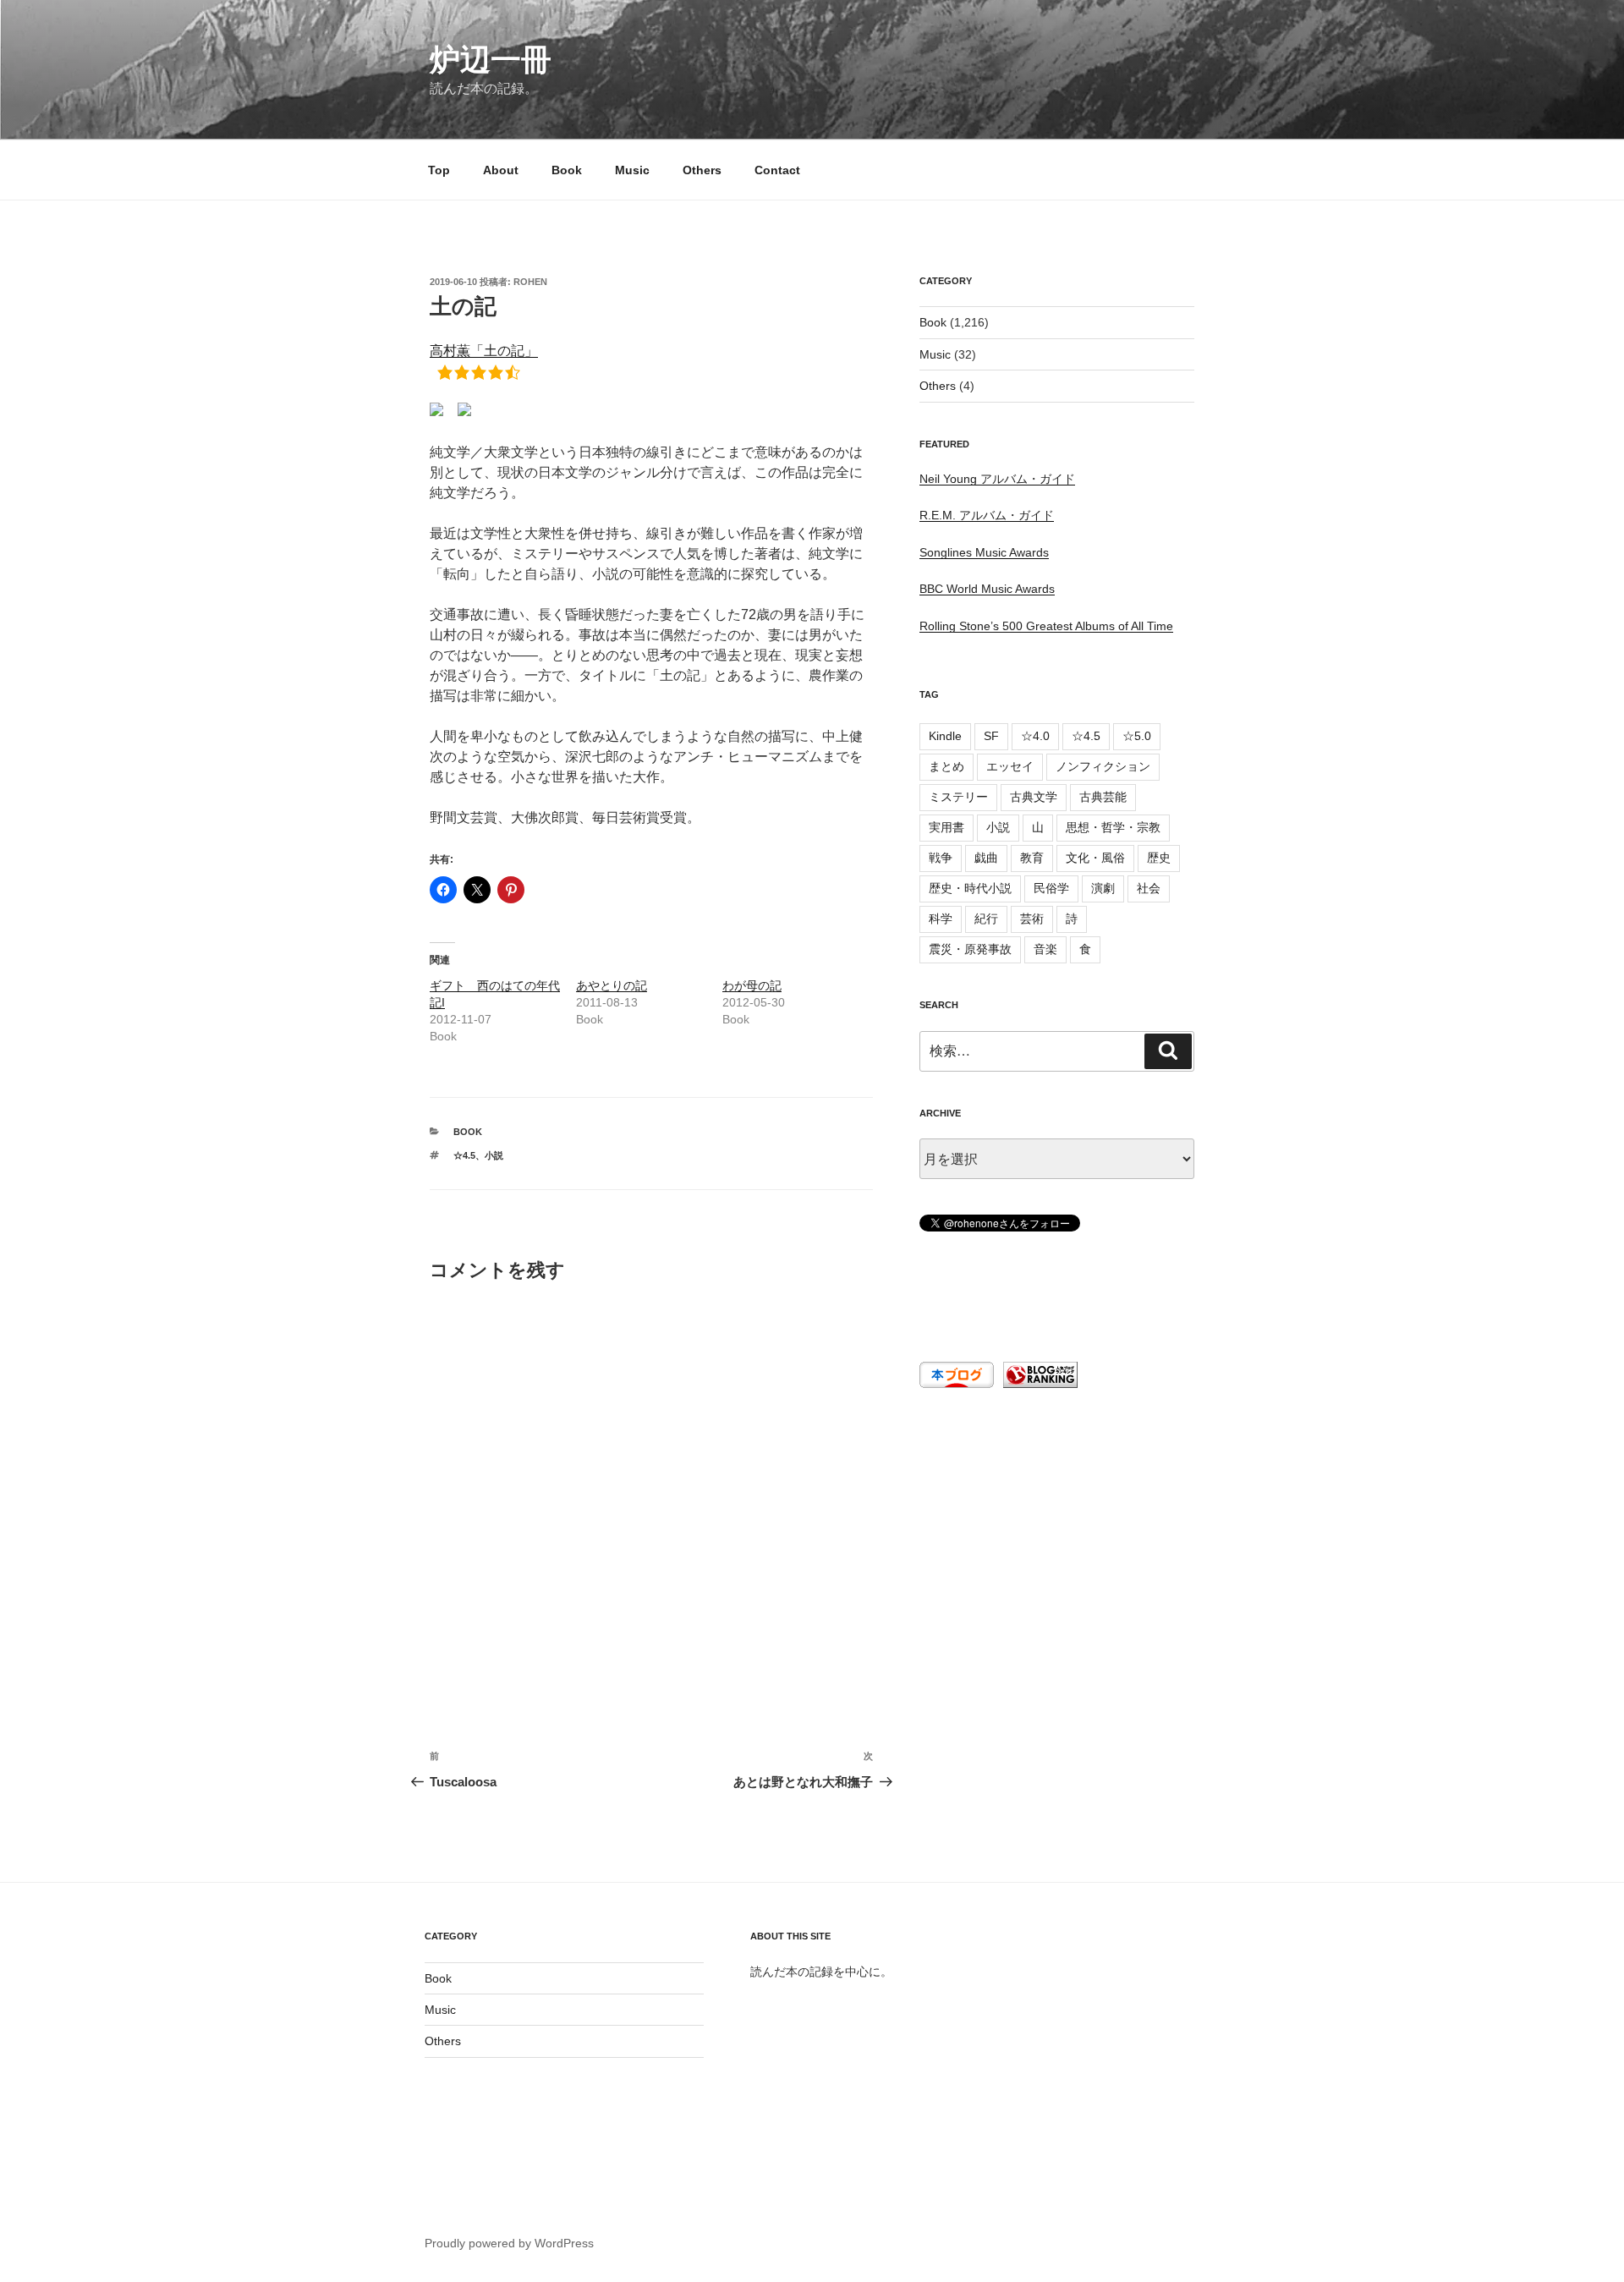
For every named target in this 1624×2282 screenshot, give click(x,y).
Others (702, 170)
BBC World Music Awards (987, 589)
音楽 (1045, 949)
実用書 (946, 827)
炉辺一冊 (491, 60)
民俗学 (1051, 888)
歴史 (1159, 858)
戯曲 (986, 858)
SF (991, 736)
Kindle (945, 736)
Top (439, 170)
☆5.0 (1137, 736)
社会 (1149, 888)
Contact (777, 170)
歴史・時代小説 (970, 888)
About (501, 170)
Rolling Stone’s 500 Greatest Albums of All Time (1046, 626)
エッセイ (1010, 766)
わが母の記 (752, 985)
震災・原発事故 (970, 949)
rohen (530, 282)
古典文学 (1034, 797)
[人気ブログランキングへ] (1039, 1384)
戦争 (941, 858)
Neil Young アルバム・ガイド (997, 479)
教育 (1032, 858)
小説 (494, 1155)
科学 (941, 919)
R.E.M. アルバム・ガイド (987, 515)
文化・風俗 (1095, 858)
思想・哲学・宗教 (1113, 827)
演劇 (1103, 888)
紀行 (986, 919)
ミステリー (958, 797)
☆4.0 (1035, 736)
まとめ (946, 766)
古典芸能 (1103, 797)
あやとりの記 (612, 985)
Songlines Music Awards (984, 552)
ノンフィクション (1103, 766)
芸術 (1032, 919)
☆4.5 (464, 1155)
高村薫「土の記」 (484, 351)
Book (567, 170)
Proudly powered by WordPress (509, 2243)
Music (632, 170)
